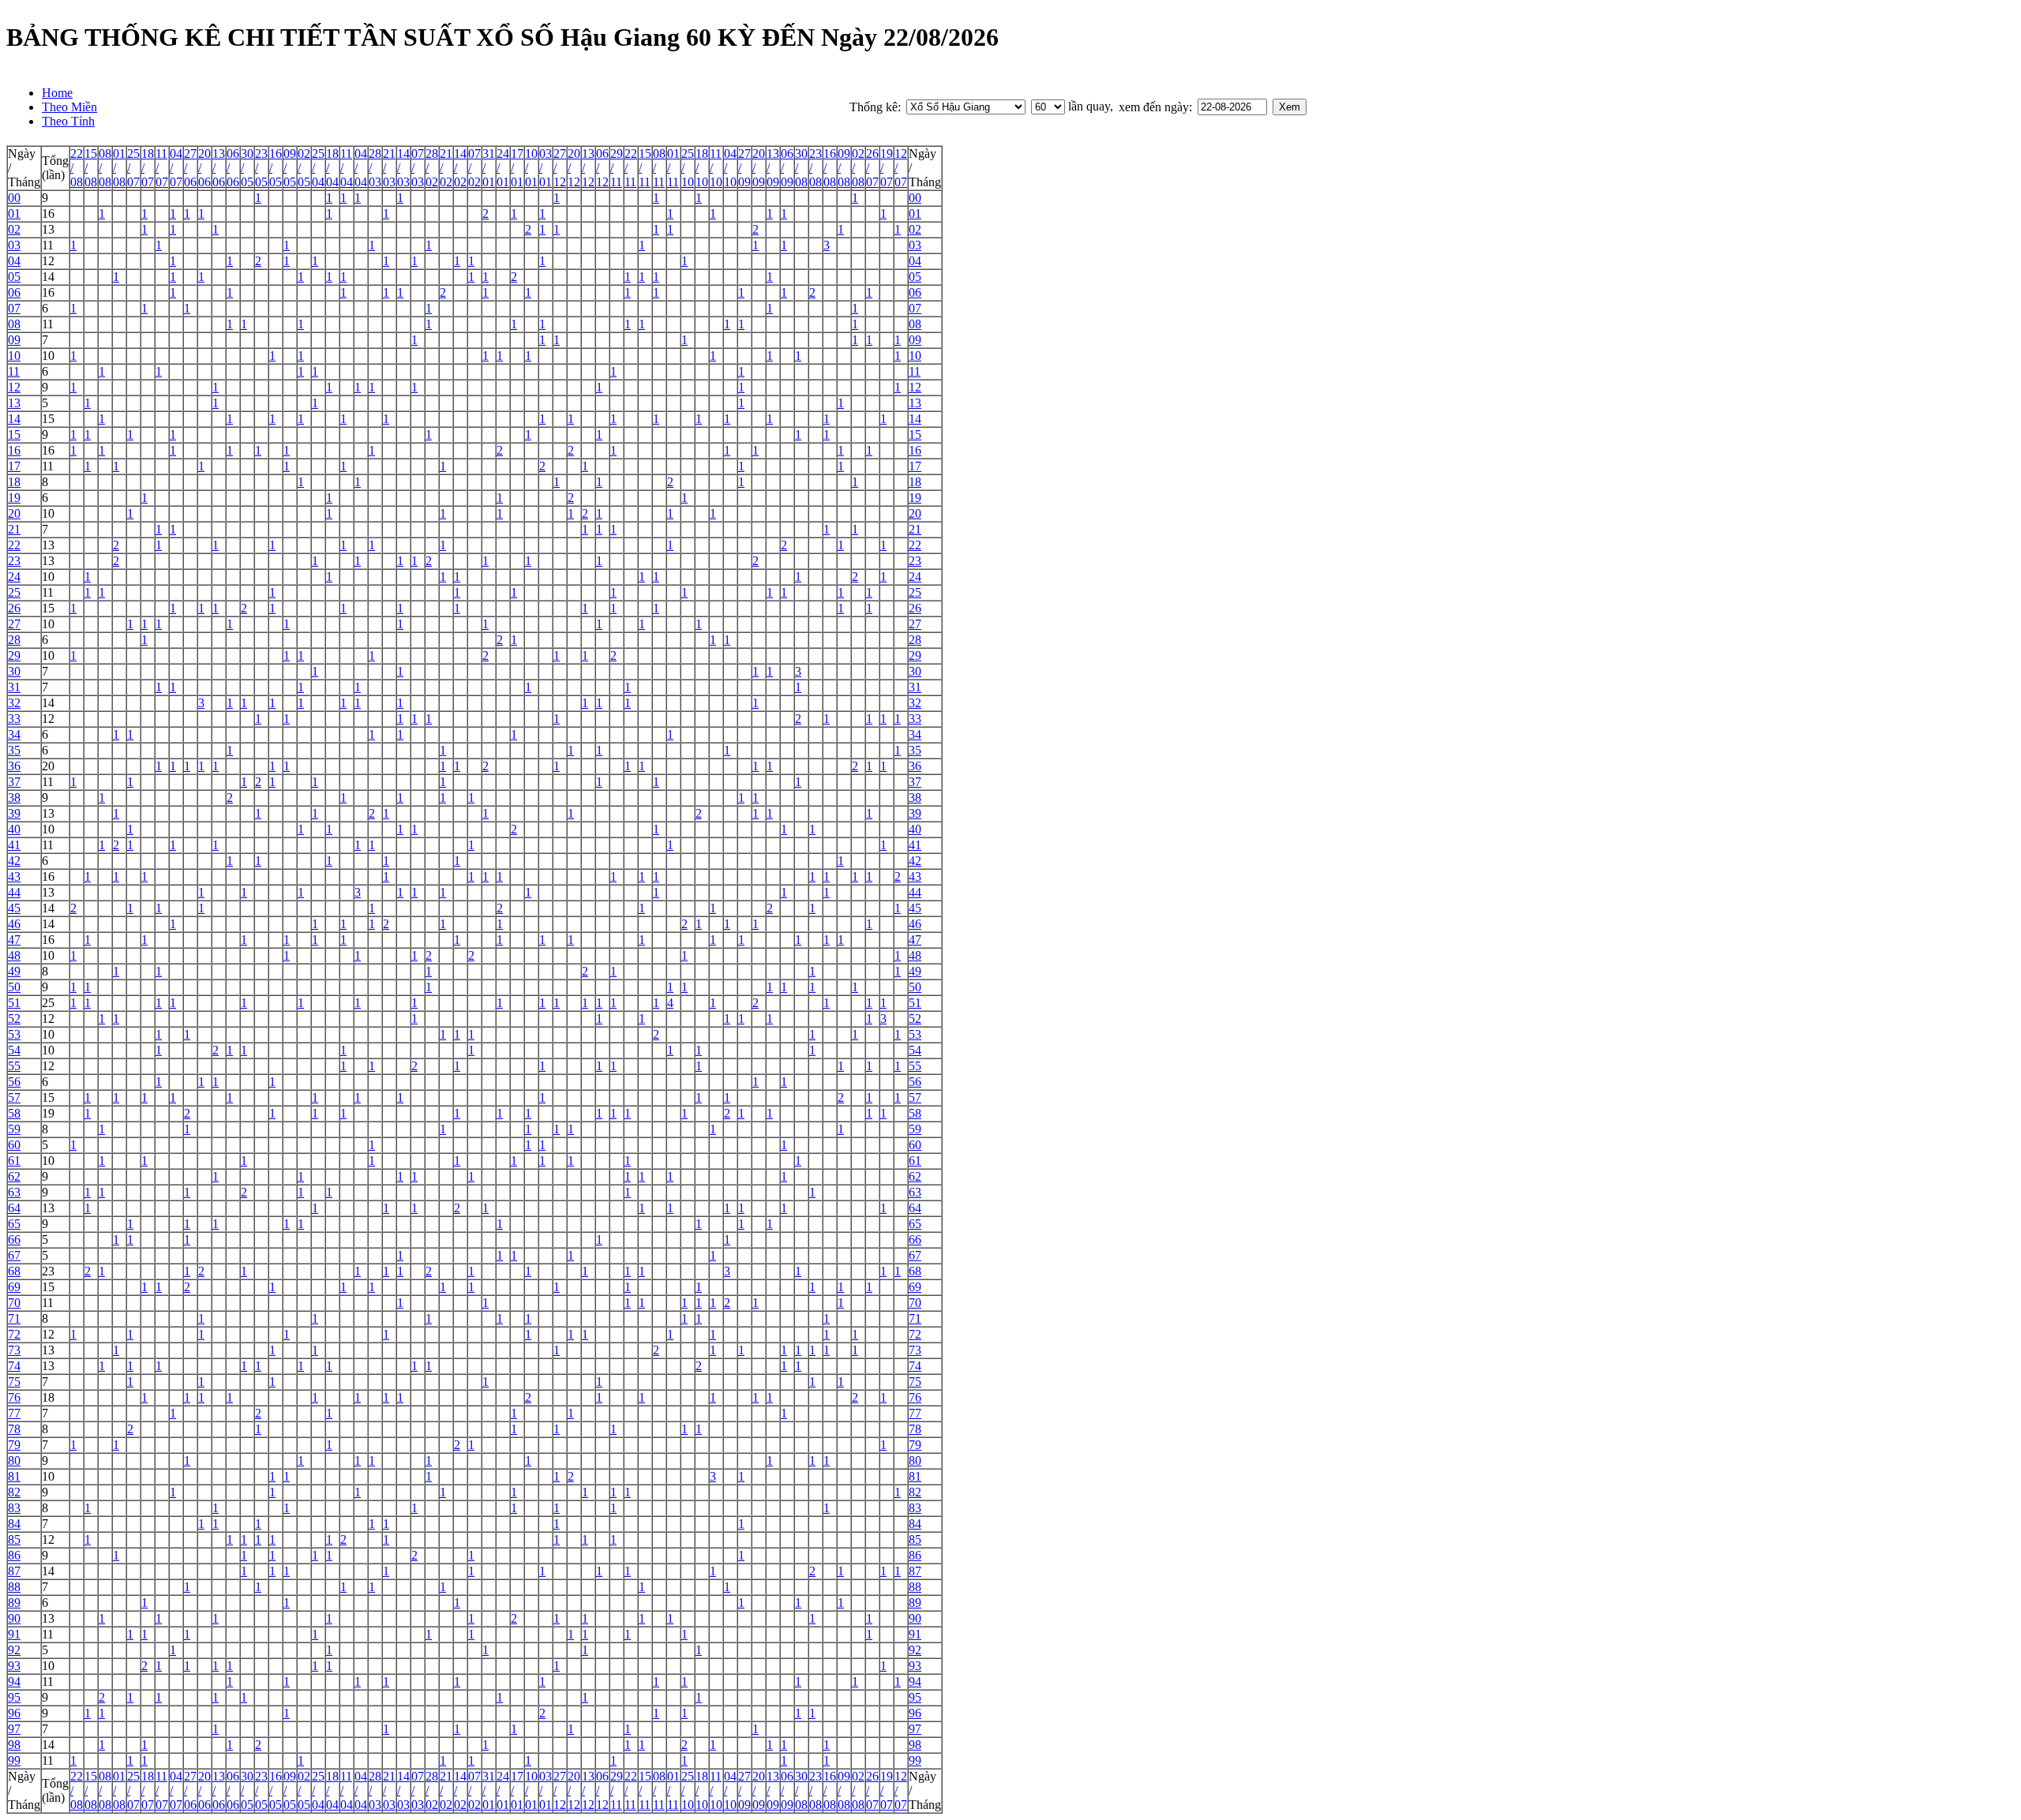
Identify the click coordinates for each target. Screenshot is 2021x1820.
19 (14, 498)
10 (14, 356)
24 (14, 577)
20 (14, 513)
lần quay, (1089, 106)
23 (14, 561)
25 (14, 592)
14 (48, 277)
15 (48, 419)
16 (48, 213)
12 (48, 261)
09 (14, 340)
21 (14, 529)
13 (48, 229)
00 (14, 198)
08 (14, 324)
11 (48, 245)
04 (14, 261)
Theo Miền (69, 107)
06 (14, 292)
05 (14, 277)
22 (14, 545)
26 (14, 608)
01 (14, 213)
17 (14, 466)
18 (14, 482)
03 (14, 245)
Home (57, 93)
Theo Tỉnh (68, 121)
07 (14, 308)
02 (14, 229)
